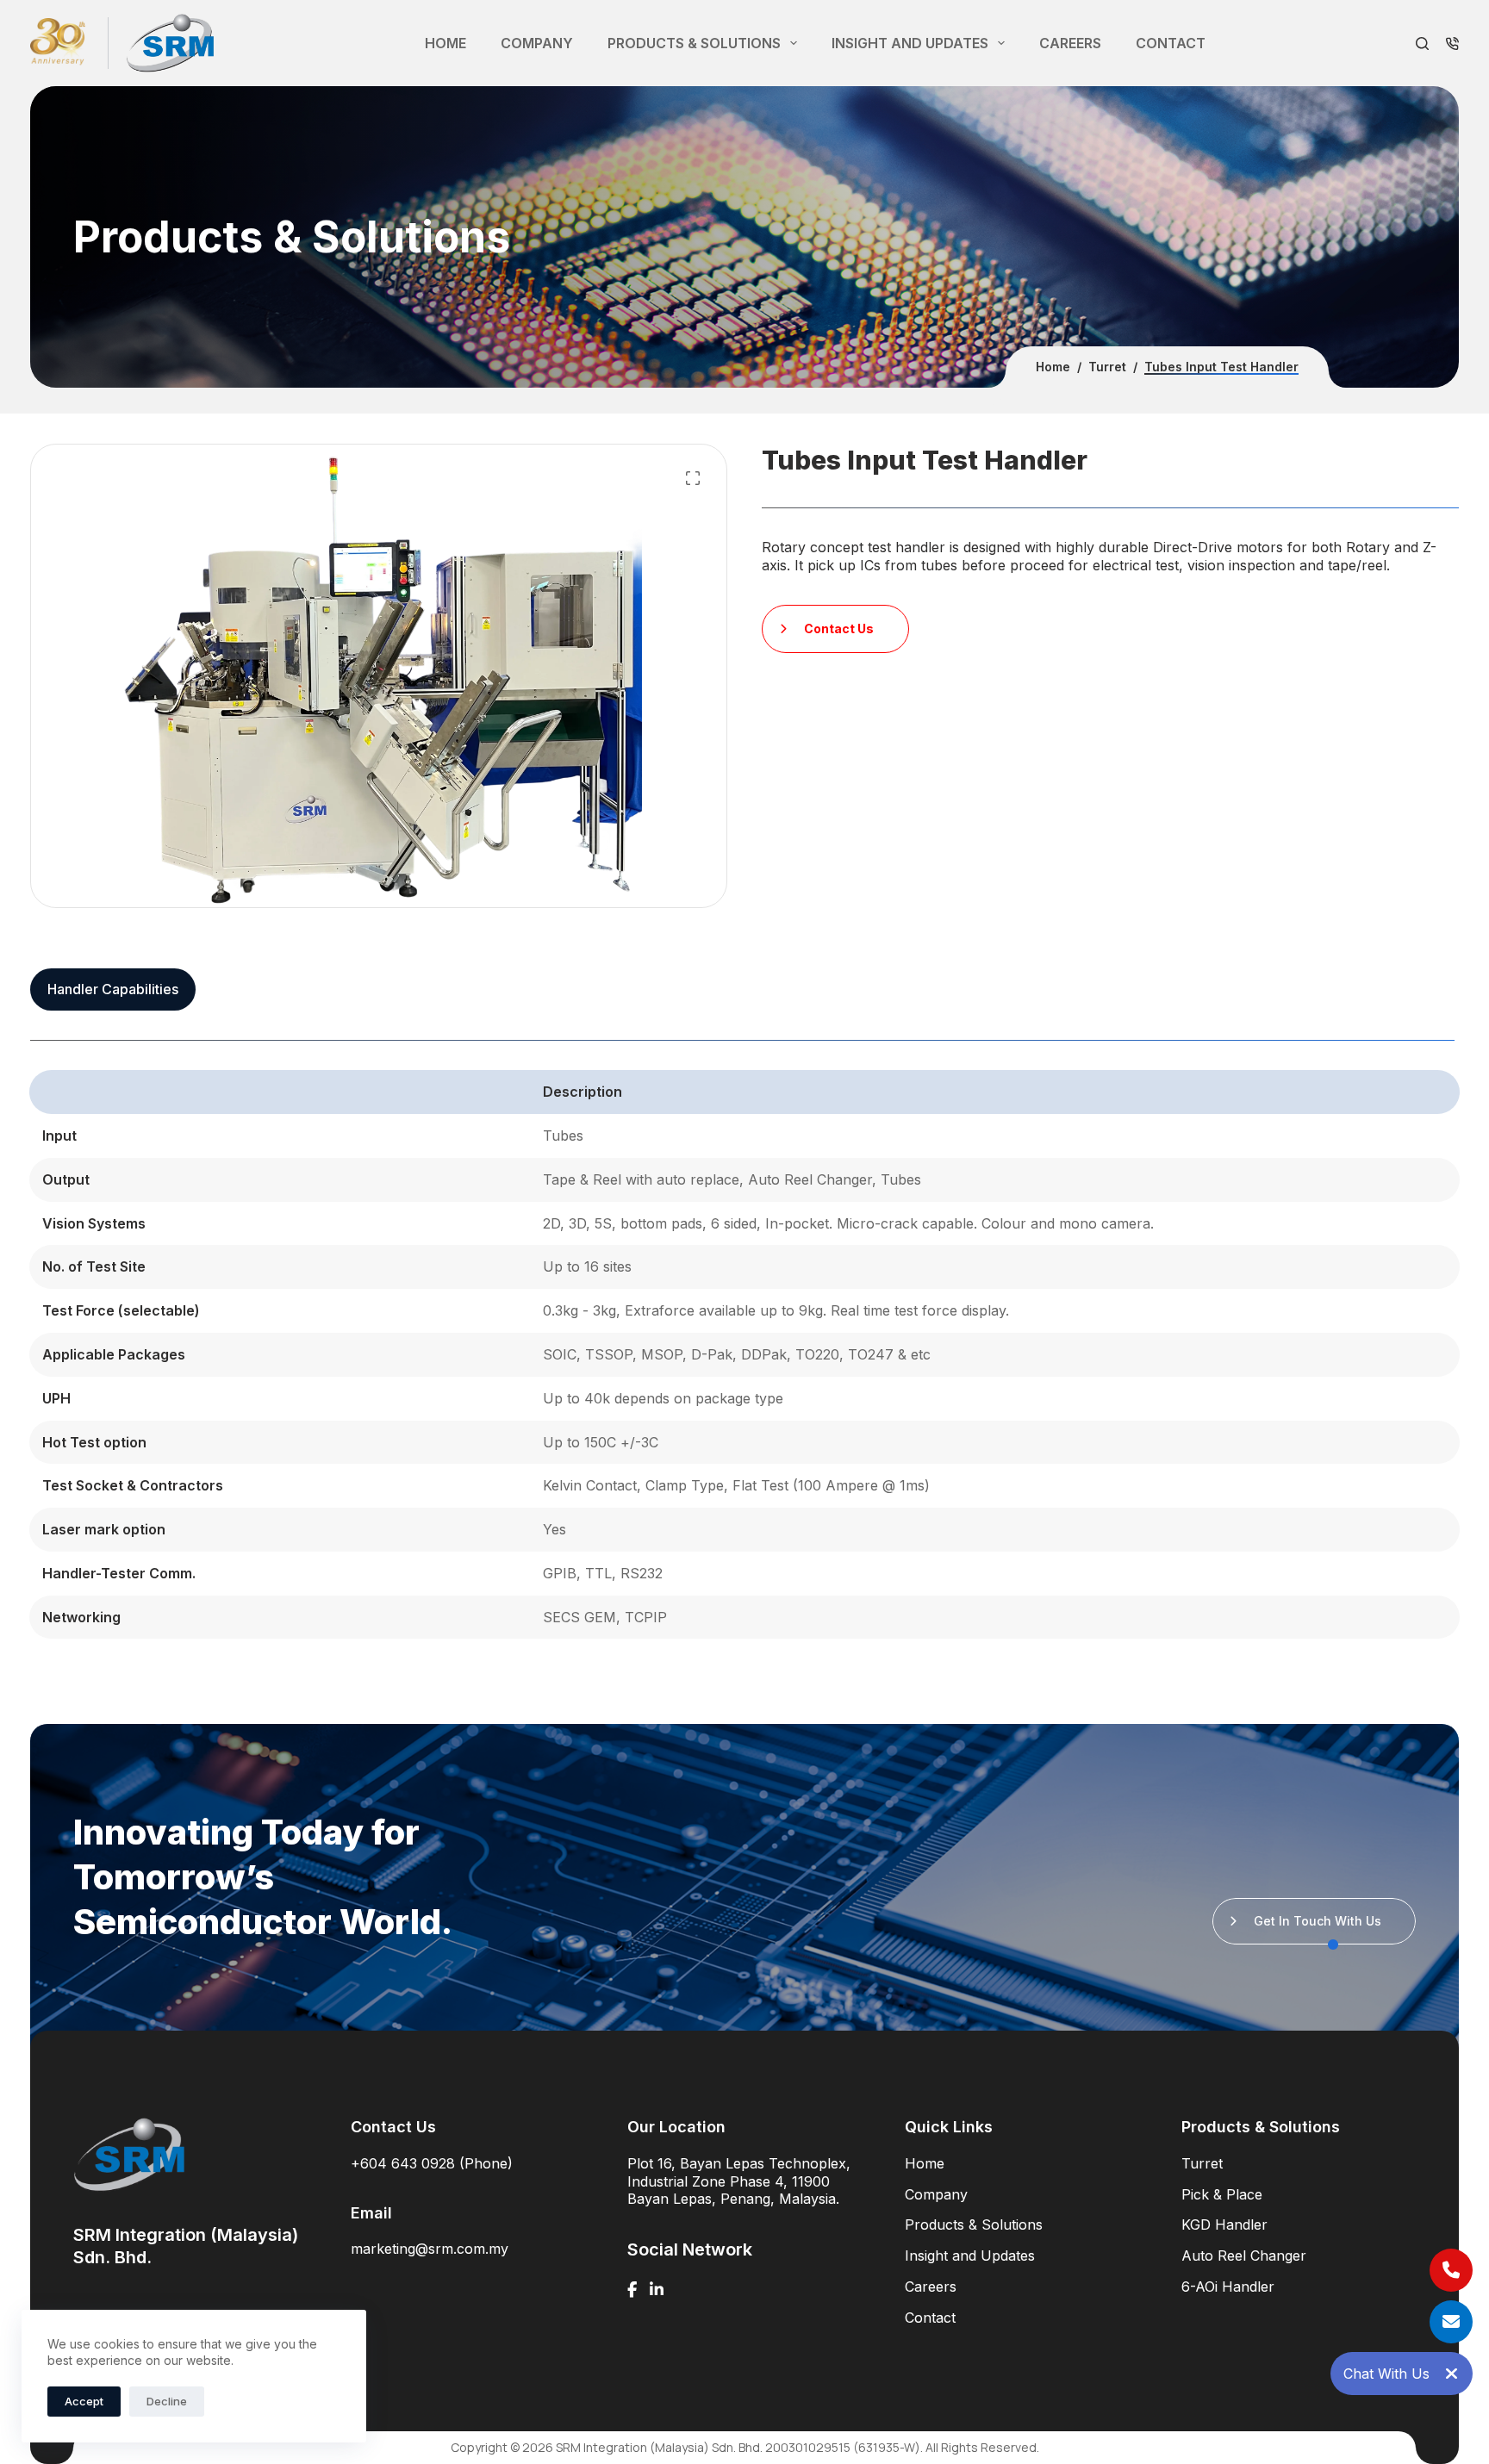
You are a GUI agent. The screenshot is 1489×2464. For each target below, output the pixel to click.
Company (537, 43)
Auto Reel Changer (1244, 2256)
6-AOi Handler (1228, 2287)
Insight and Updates (910, 43)
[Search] (1422, 44)
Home (445, 43)
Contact (1171, 43)
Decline (167, 2401)
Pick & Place (1222, 2194)
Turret (1202, 2163)
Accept (84, 2401)
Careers (1070, 43)
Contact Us (839, 628)
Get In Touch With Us (1318, 1921)
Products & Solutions (694, 43)
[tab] (113, 989)
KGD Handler (1224, 2224)
